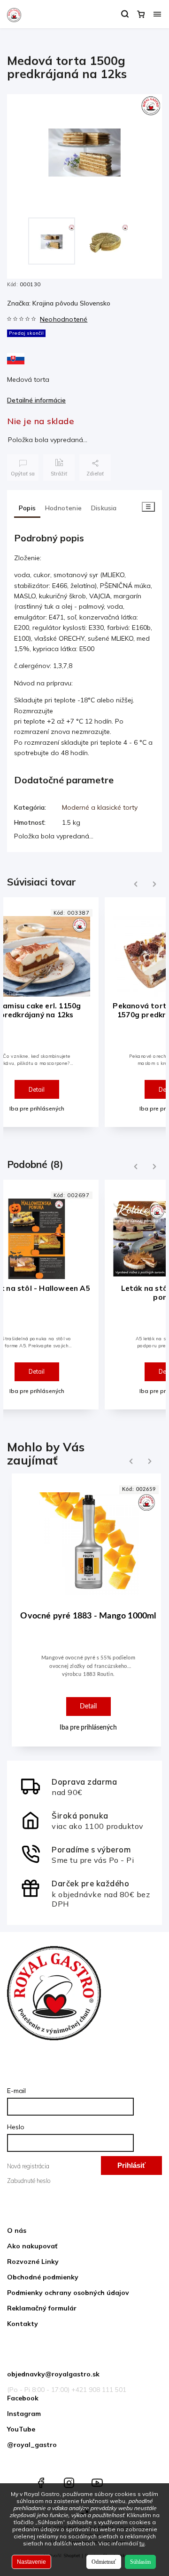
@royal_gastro (32, 2445)
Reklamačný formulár (42, 2308)
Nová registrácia (28, 2166)
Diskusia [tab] (104, 508)
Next (155, 884)
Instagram (24, 2414)
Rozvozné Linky (33, 2262)
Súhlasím (140, 2562)
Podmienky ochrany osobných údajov (68, 2293)
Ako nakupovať (32, 2246)
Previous (134, 884)
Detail (37, 1089)
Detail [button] (88, 1706)
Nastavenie (31, 2562)
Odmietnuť (104, 2562)
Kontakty (23, 2324)
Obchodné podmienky (43, 2277)
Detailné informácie (36, 400)
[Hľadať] (125, 14)
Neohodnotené (64, 319)
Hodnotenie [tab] (63, 508)
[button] (88, 1683)
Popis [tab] (27, 508)
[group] (84, 1615)
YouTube (21, 2429)
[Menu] (157, 14)
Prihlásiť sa (131, 2168)
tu (142, 2543)
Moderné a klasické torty (100, 807)
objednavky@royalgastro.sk (53, 2374)
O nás (17, 2230)
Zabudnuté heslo (29, 2181)
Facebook (23, 2398)
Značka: (59, 303)
